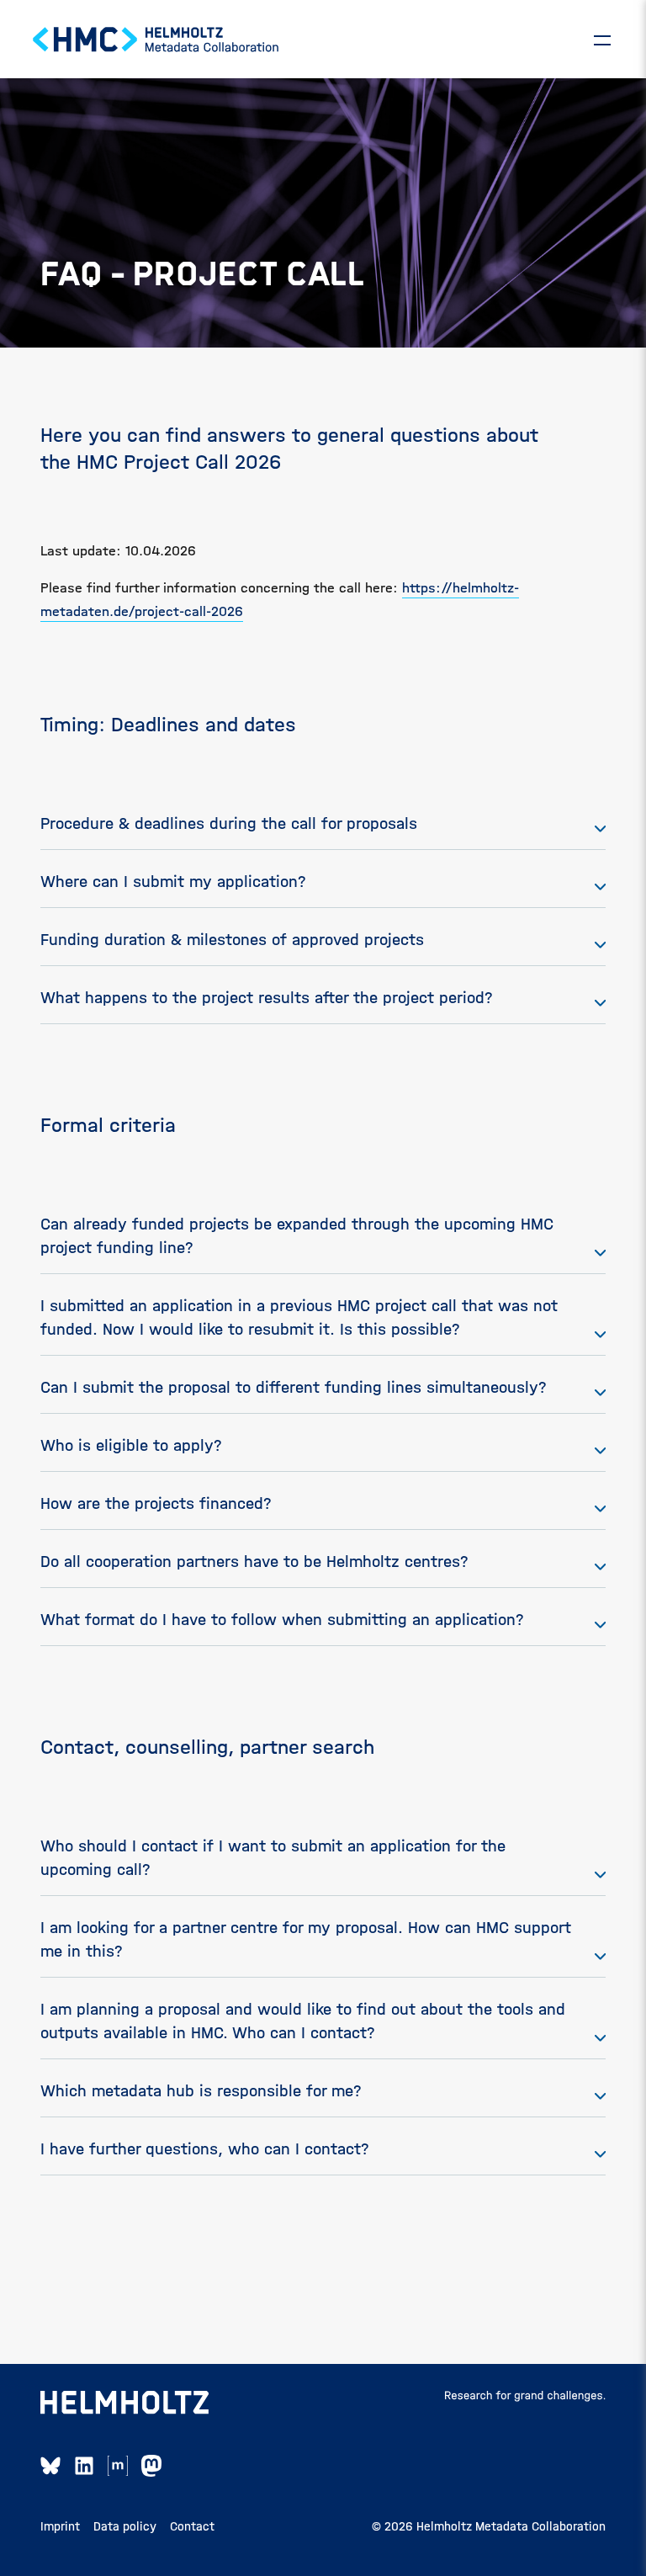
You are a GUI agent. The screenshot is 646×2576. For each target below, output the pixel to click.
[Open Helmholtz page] (124, 2403)
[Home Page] (156, 40)
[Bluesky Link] (50, 2466)
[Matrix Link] (118, 2466)
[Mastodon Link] (151, 2466)
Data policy (125, 2526)
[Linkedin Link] (84, 2466)
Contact (192, 2526)
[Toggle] (602, 40)
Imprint (60, 2526)
